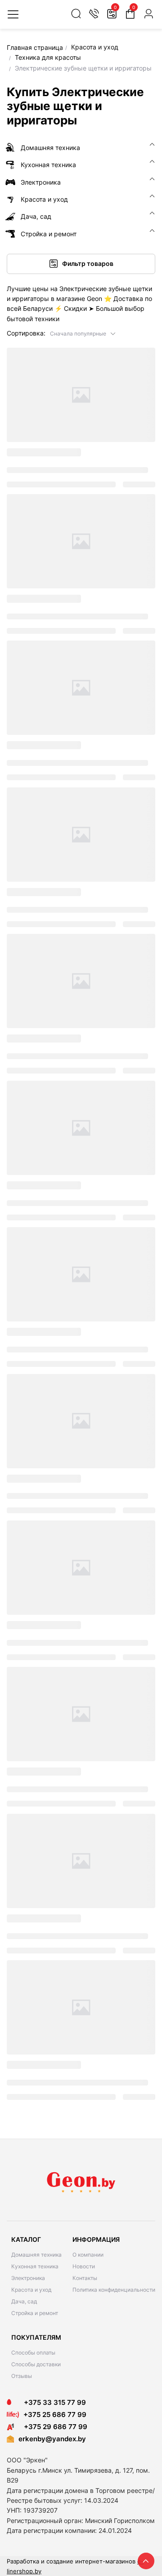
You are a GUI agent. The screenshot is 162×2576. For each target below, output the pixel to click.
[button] (83, 333)
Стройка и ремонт (35, 2313)
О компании (88, 2255)
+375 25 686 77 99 (55, 2415)
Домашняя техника (36, 2255)
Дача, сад (24, 2301)
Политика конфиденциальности (114, 2290)
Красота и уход (31, 2290)
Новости (84, 2266)
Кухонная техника (35, 2266)
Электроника (28, 2278)
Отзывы (22, 2376)
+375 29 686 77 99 (53, 2427)
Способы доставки (36, 2364)
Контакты (85, 2278)
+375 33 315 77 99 (52, 2402)
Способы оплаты (33, 2353)
